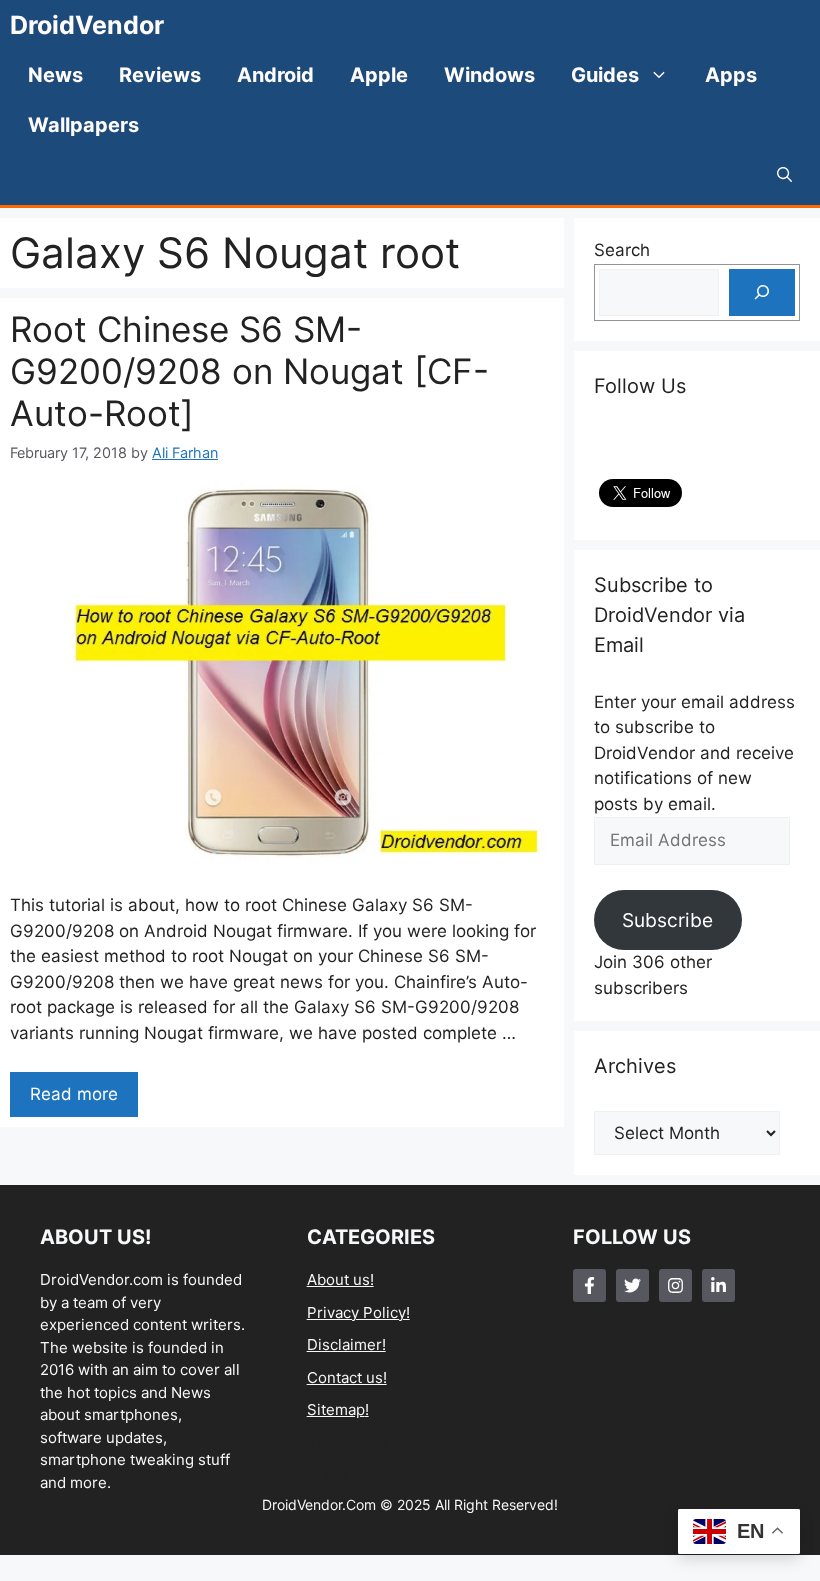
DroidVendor (87, 25)
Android (275, 75)
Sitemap (336, 1409)
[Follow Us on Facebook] (589, 1285)
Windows (489, 75)
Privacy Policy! (358, 1312)
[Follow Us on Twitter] (632, 1285)
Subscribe (667, 920)
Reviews (160, 75)
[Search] (762, 293)
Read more (74, 1094)
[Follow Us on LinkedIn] (718, 1285)
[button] (784, 175)
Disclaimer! (346, 1344)
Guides (605, 75)
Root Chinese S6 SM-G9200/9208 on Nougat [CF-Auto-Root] (249, 371)
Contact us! (347, 1377)
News (55, 75)
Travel (329, 1474)
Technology (348, 1442)
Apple (379, 75)
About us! (340, 1279)
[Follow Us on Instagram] (675, 1285)
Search (622, 250)
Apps (731, 75)
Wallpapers (83, 125)
